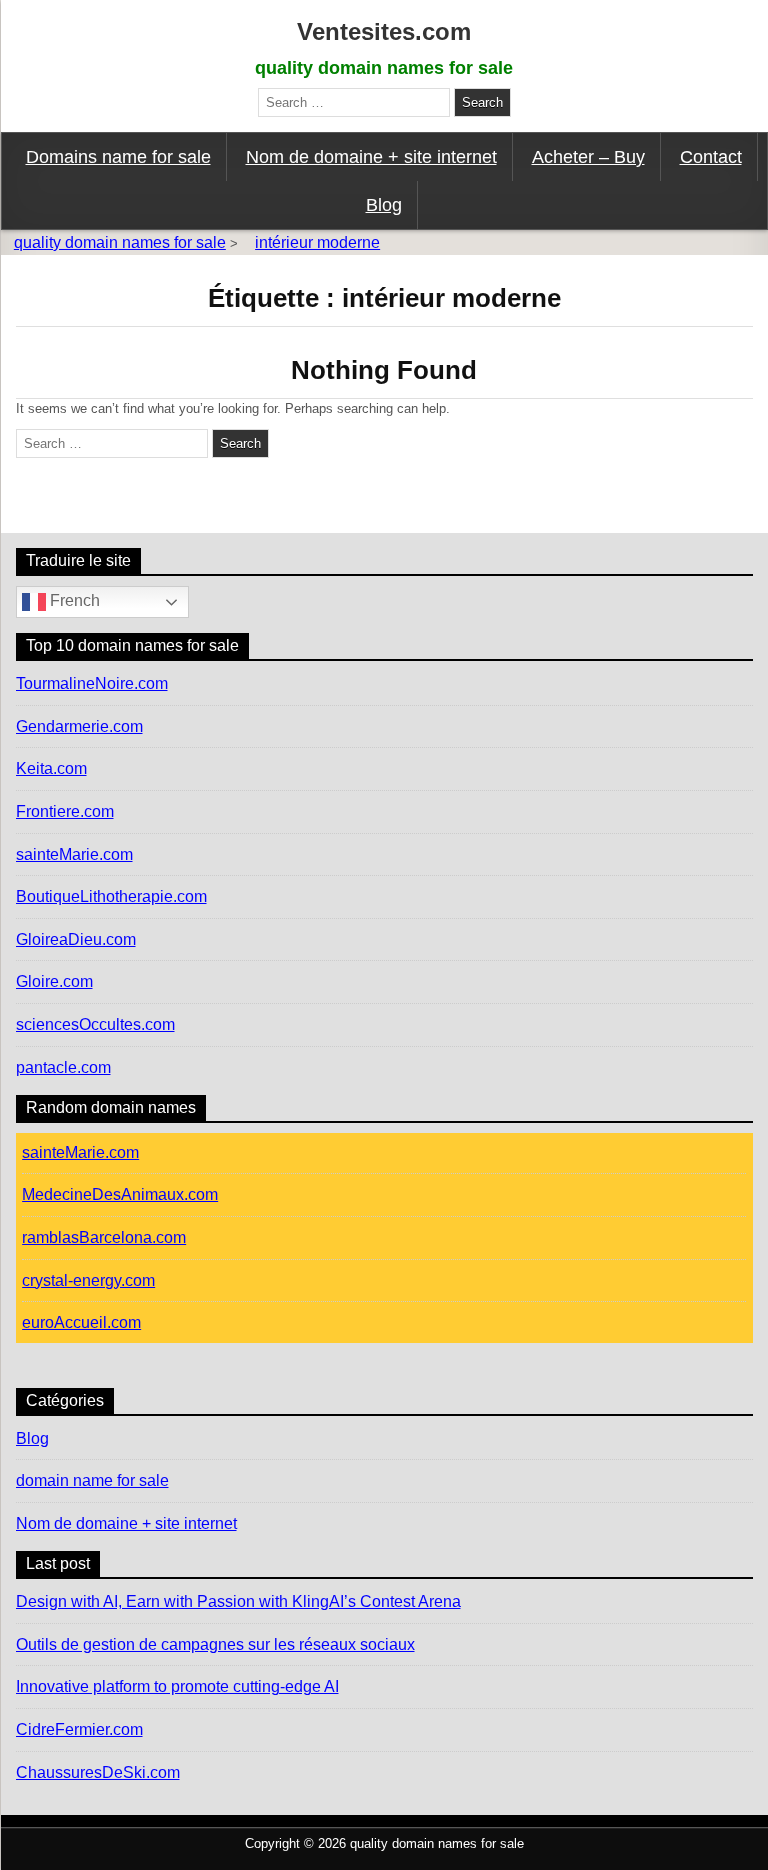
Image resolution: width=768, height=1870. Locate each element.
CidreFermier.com (79, 1729)
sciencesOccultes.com (95, 1024)
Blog (384, 205)
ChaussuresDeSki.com (98, 1772)
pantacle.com (63, 1067)
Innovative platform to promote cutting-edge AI (177, 1686)
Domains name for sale (118, 157)
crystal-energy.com (88, 1280)
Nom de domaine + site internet (371, 157)
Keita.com (51, 768)
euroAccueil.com (81, 1322)
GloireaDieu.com (76, 939)
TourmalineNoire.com (92, 683)
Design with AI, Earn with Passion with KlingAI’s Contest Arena (238, 1601)
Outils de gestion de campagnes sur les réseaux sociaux (215, 1644)
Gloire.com (54, 981)
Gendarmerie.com (79, 726)
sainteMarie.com (74, 854)
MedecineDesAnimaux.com (120, 1194)
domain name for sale (92, 1480)
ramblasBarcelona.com (104, 1237)
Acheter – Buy (588, 157)
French (73, 601)
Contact (711, 157)
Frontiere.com (65, 811)
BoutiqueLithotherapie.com (111, 896)
